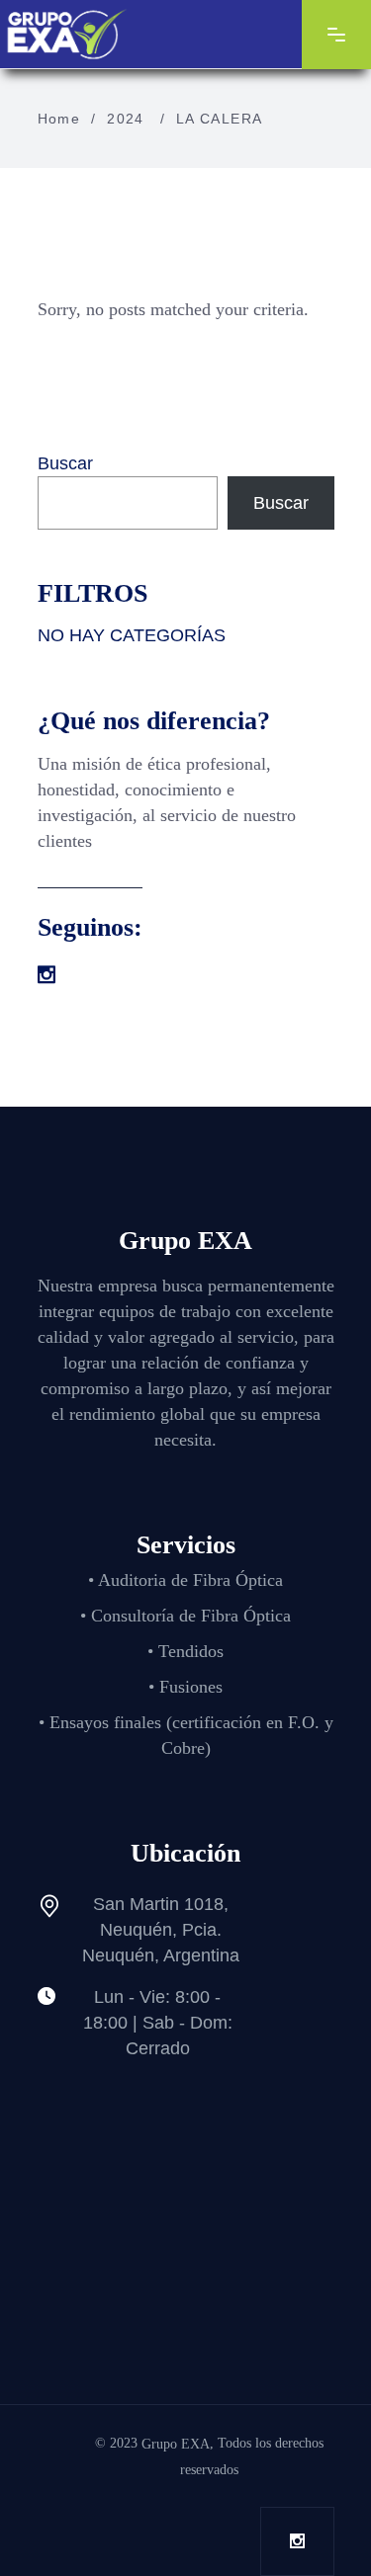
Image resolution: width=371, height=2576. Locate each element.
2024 (126, 119)
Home (59, 119)
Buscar (65, 463)
